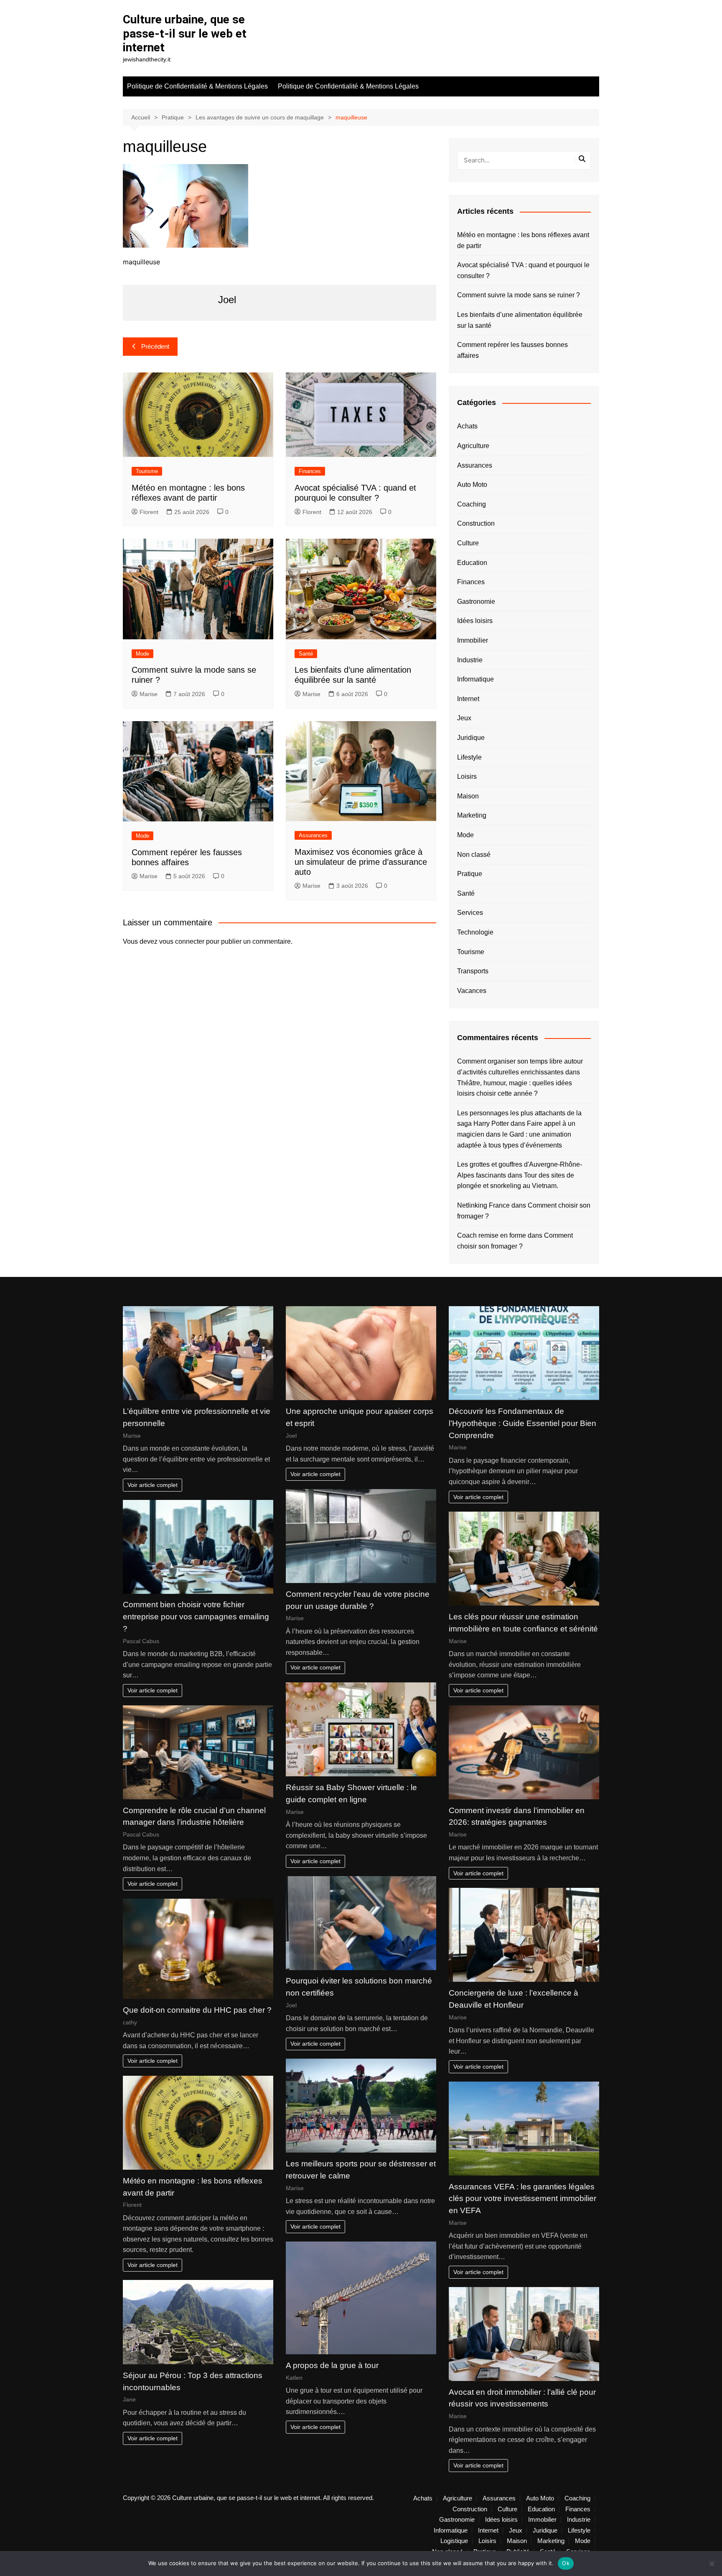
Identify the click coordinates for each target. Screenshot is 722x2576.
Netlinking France (483, 1205)
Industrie (470, 660)
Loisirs (467, 776)
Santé (306, 654)
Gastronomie (476, 602)
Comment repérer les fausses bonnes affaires (512, 350)
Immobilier (473, 640)
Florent (149, 512)
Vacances (472, 991)
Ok (566, 2563)
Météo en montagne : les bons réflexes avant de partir (523, 240)
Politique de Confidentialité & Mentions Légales (197, 86)
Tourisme (147, 471)
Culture (468, 543)
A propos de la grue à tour (332, 2365)
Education (472, 563)
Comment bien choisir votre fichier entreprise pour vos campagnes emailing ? (196, 1617)
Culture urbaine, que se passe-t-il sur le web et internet (185, 33)
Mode (142, 654)
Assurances (313, 835)
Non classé (474, 855)
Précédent (155, 346)
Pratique (470, 874)
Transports (473, 971)
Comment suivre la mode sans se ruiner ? (519, 295)
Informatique (475, 679)
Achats (467, 426)
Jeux (464, 718)
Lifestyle (469, 757)
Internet (468, 699)
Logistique (454, 2541)
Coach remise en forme (492, 1235)
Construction (476, 523)
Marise (149, 694)
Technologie (475, 932)
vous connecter (182, 941)
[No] (712, 2563)
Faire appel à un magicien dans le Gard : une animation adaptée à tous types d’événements (516, 1134)
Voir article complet (153, 1485)
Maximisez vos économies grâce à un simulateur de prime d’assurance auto (361, 862)
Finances (310, 471)
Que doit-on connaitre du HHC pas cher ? (197, 2010)
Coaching (472, 504)
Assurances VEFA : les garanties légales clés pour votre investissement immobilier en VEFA (522, 2199)
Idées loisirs (475, 621)
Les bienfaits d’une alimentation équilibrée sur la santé (520, 320)
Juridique (471, 738)
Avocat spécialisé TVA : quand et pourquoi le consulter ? (523, 270)
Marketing (472, 815)
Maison (468, 796)
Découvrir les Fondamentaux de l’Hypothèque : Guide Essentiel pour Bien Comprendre (522, 1423)
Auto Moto (472, 485)
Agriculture (473, 446)
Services (470, 913)
